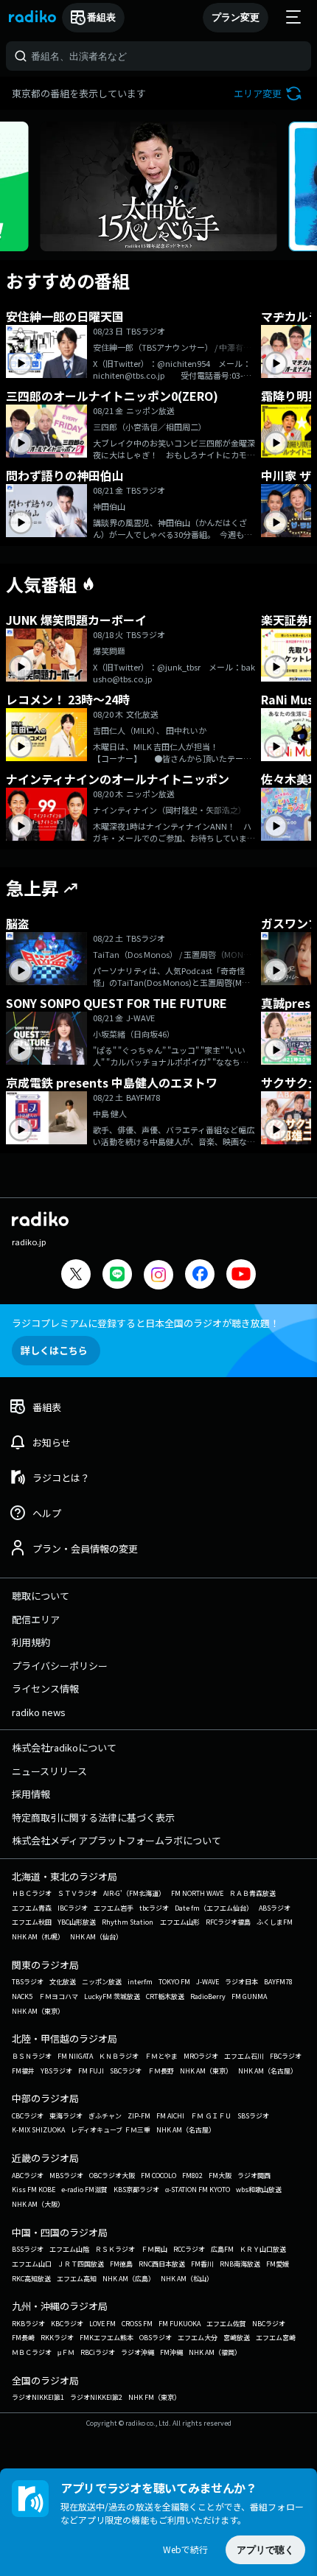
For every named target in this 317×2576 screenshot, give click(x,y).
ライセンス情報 (45, 1688)
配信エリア (36, 1619)
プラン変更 (236, 17)
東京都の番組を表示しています (79, 93)
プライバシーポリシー (60, 1666)
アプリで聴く (265, 2550)
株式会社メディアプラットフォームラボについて (116, 1840)
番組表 (101, 17)
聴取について (41, 1596)
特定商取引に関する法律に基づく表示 (93, 1817)
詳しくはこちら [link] (54, 1350)
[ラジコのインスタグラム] (158, 1275)
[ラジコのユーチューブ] (241, 1276)
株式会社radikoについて (64, 1747)
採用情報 (31, 1794)
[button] (269, 93)
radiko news (39, 1712)
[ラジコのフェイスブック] (200, 1276)
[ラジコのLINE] (117, 1276)
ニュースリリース (49, 1771)
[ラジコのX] (76, 1276)
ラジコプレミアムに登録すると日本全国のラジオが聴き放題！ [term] (146, 1323)
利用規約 (31, 1642)
